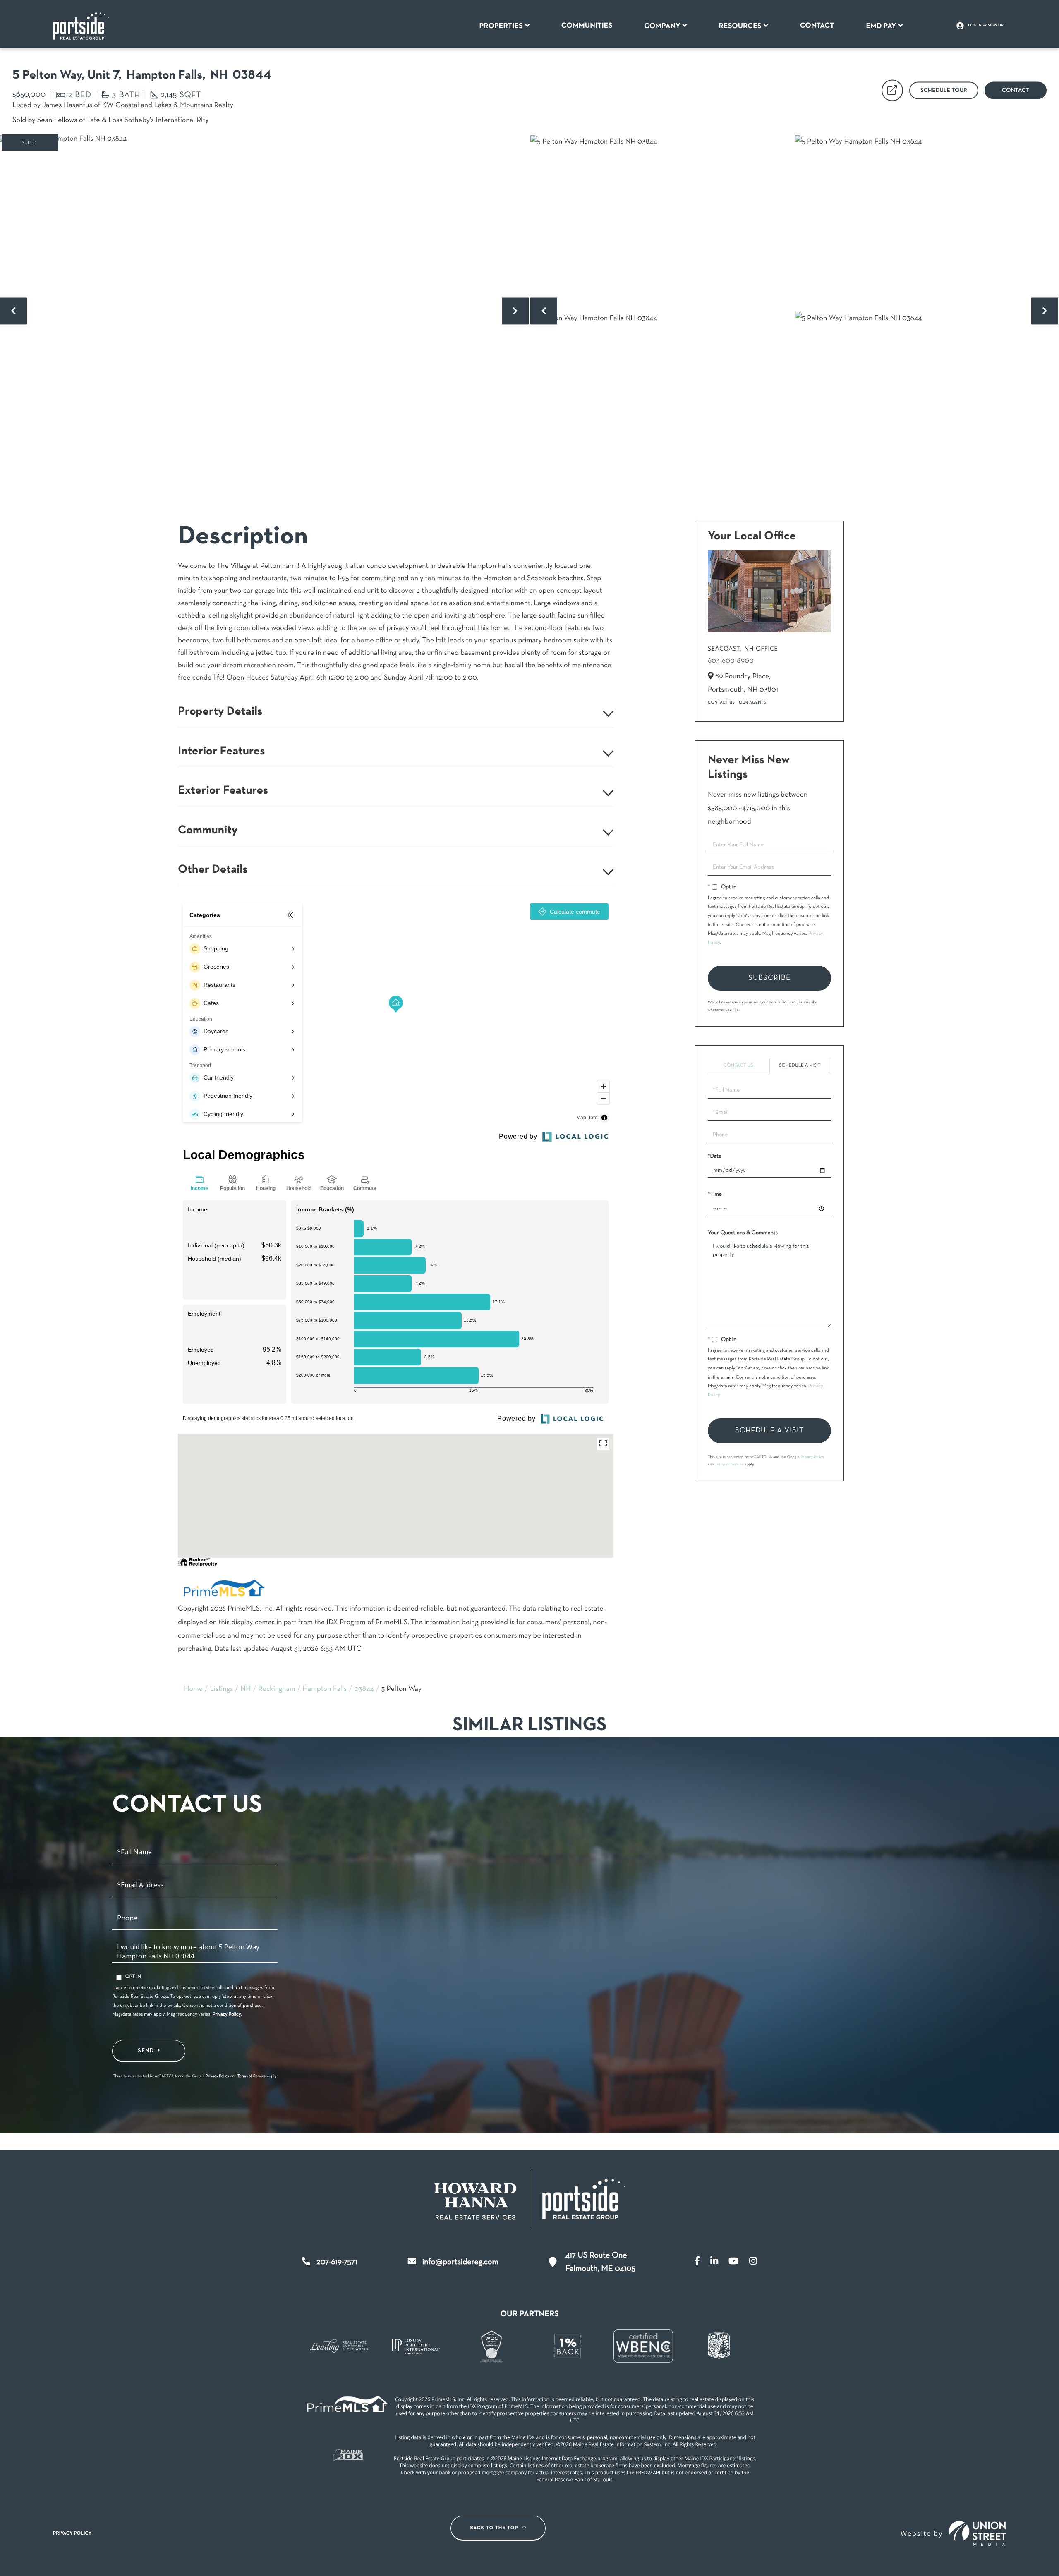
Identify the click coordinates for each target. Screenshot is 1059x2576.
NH (246, 1689)
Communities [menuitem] (587, 26)
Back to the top (494, 2528)
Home (193, 1689)
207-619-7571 (337, 2262)
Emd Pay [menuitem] (881, 26)
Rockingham (277, 1689)
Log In (975, 26)
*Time (715, 1194)
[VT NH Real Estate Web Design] (978, 2533)
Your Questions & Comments (743, 1233)
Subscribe (769, 978)
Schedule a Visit (800, 1066)
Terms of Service (730, 1464)
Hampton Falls (325, 1689)
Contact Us (721, 703)
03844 (364, 1689)
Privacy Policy (812, 1457)
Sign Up (996, 26)
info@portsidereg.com (460, 2262)
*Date (715, 1156)
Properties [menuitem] (501, 26)
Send (146, 2051)
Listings (222, 1689)
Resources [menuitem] (740, 26)
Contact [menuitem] (817, 26)
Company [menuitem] (662, 26)
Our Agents (752, 703)
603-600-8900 (731, 661)
